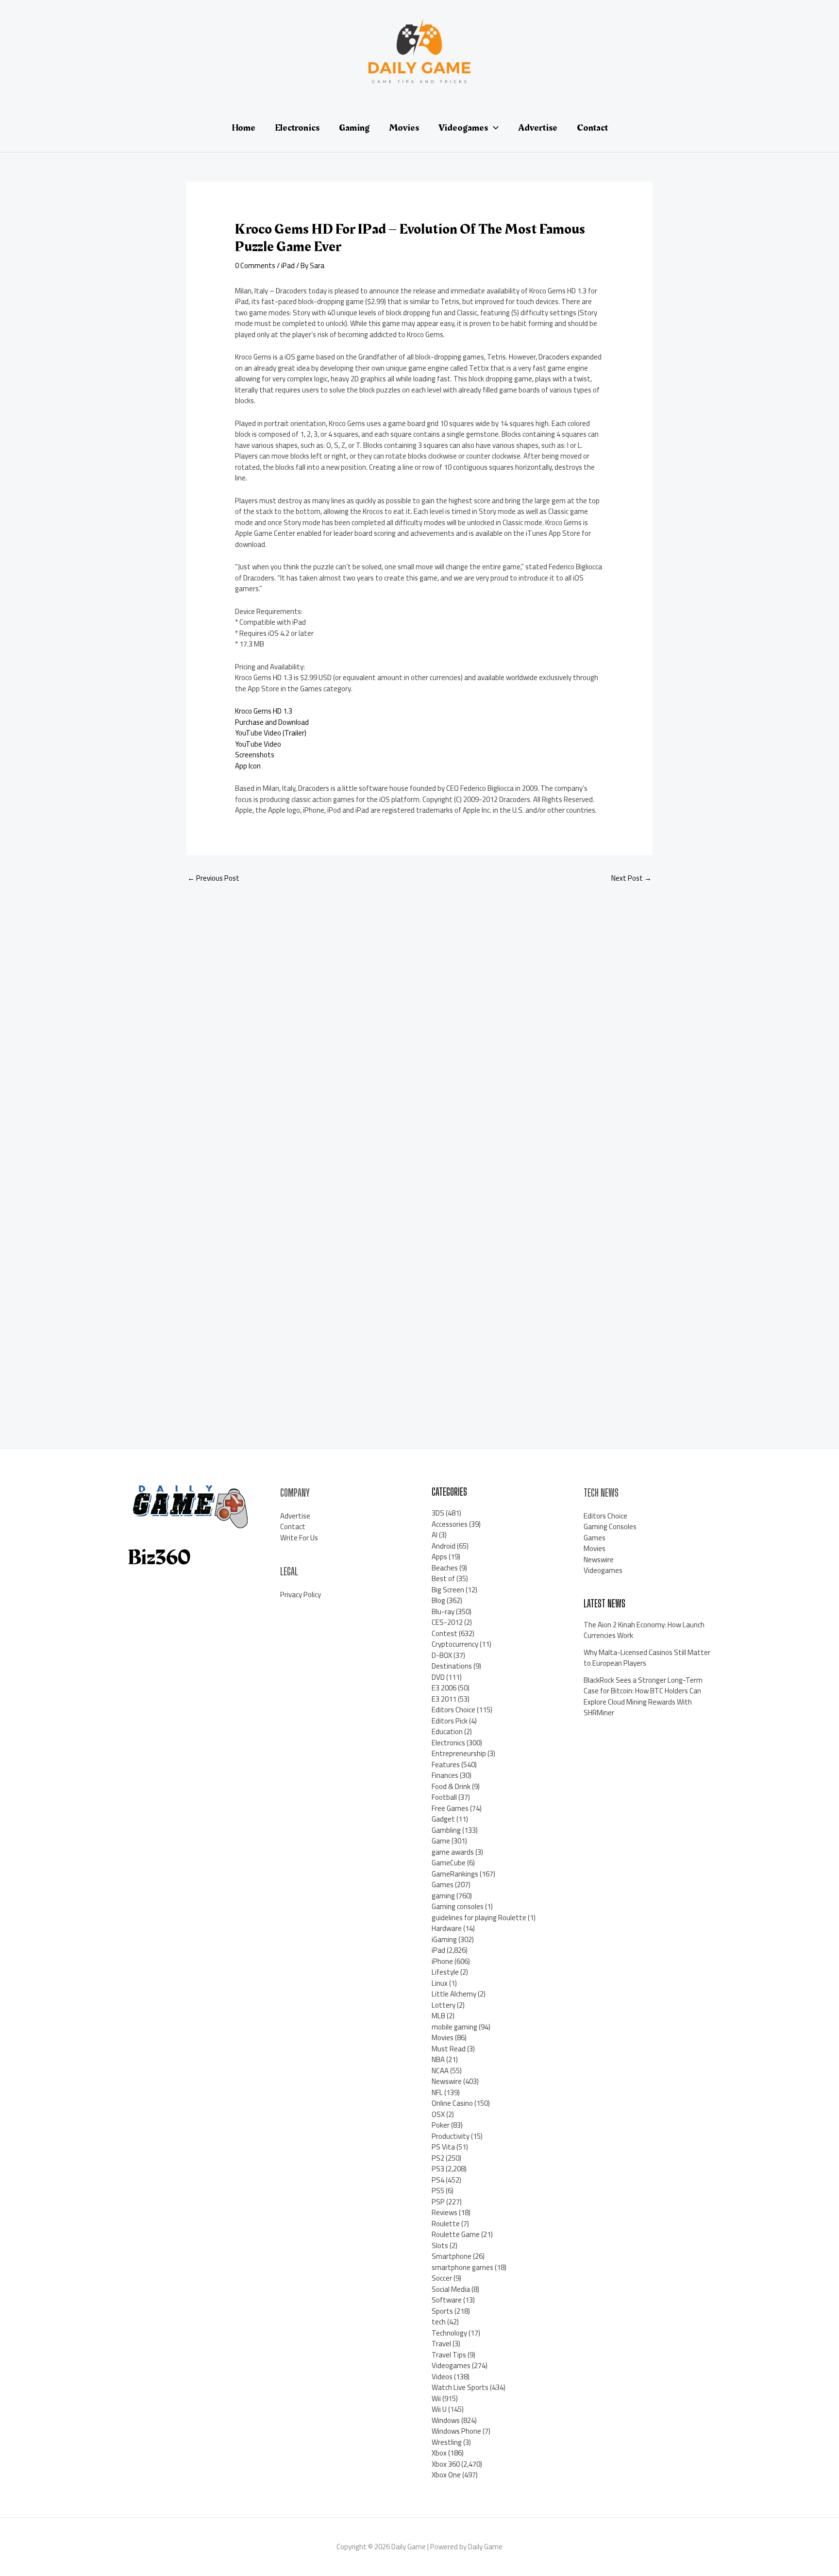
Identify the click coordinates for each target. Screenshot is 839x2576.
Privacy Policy (301, 1595)
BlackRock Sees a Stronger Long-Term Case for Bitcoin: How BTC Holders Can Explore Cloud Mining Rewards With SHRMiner (643, 1697)
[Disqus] (419, 1021)
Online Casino (452, 2103)
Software (447, 2300)
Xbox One (446, 2475)
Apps (439, 1557)
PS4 (438, 2180)
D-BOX (442, 1655)
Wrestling (447, 2442)
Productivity (451, 2136)
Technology (449, 2333)
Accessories (450, 1524)
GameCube (449, 1863)
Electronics (448, 1743)
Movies (443, 2038)
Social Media (451, 2289)
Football (444, 1797)
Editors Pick (450, 1721)
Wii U (439, 2409)
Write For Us (299, 1538)
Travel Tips (449, 2355)
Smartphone (452, 2256)
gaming (443, 1896)
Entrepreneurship (459, 1753)
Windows (446, 2420)
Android (444, 1546)
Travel (441, 2344)
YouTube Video (258, 744)
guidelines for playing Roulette (479, 1918)
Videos (442, 2377)
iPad (288, 265)
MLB (438, 2016)
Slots (440, 2245)
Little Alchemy (454, 1994)
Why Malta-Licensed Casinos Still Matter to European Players (647, 1658)
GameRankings (455, 1874)
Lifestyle (445, 1972)
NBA (438, 2059)
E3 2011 (444, 1699)
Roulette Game (456, 2234)
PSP (438, 2202)
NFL (437, 2092)
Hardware (447, 1928)
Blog (438, 1600)
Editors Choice (453, 1710)
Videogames (451, 2365)
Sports (442, 2311)
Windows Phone (456, 2431)
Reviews (445, 2212)
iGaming (444, 1939)
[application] (493, 128)
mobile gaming (454, 2027)
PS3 (438, 2169)
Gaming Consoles (610, 1527)
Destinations (452, 1666)
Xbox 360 (446, 2464)
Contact (293, 1527)
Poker (441, 2125)
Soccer (442, 2278)
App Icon (248, 766)
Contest (445, 1633)
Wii (436, 2398)
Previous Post (213, 878)
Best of (443, 1578)
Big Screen (448, 1590)
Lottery (444, 2005)
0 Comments (255, 265)
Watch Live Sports (460, 2387)
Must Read (449, 2049)
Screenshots (255, 755)
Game (441, 1841)
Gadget (443, 1819)
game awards (453, 1852)
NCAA (440, 2071)
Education (447, 1732)
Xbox (439, 2453)
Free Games (450, 1808)
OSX (438, 2114)
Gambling (446, 1830)
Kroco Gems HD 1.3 (264, 711)
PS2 (438, 2158)
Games (443, 1885)
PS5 (438, 2191)
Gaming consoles (458, 1906)
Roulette (446, 2224)
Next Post (631, 878)
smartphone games (462, 2267)
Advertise (295, 1516)
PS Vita (443, 2147)
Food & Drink (451, 1786)
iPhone (442, 1961)
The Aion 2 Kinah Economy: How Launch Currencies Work (644, 1630)
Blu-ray (443, 1612)
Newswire (447, 2081)
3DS (438, 1513)
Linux (440, 1983)
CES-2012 (447, 1622)
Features (446, 1765)
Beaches (445, 1568)
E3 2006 (444, 1688)
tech (439, 2322)
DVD (438, 1677)
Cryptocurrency (455, 1644)
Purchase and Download (272, 722)
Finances (445, 1775)
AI (435, 1535)
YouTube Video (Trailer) (271, 733)
